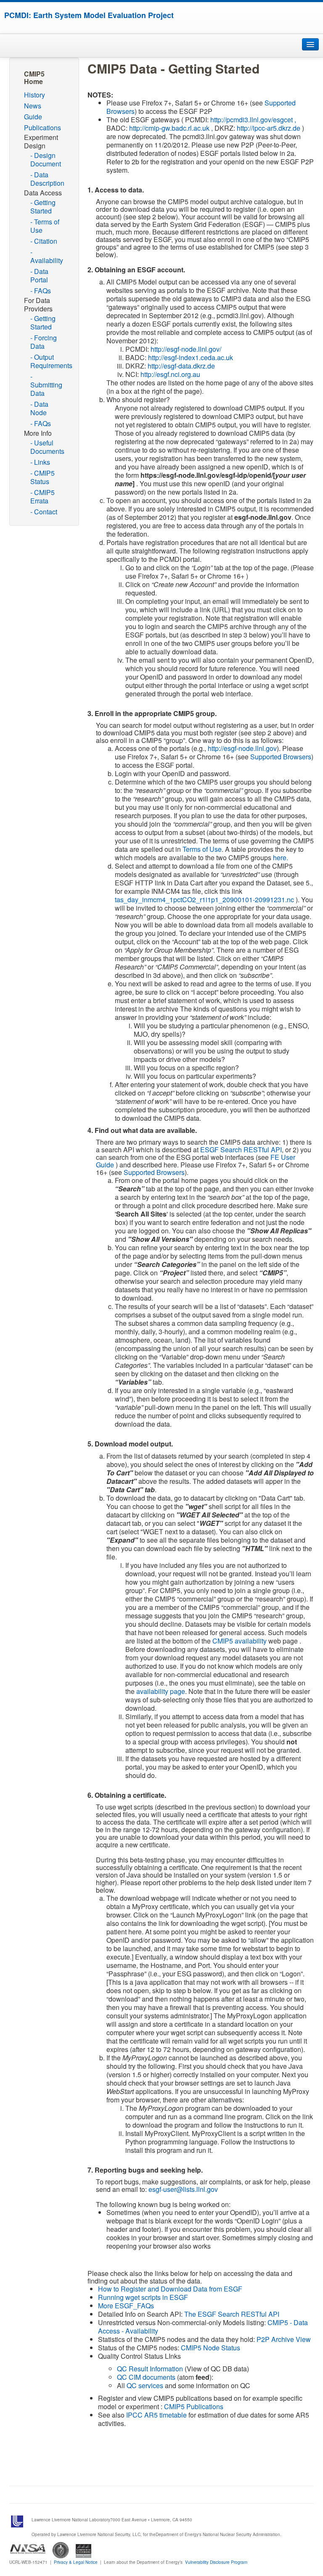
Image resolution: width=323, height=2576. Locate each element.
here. (281, 857)
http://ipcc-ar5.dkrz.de (269, 128)
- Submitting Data (46, 385)
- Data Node (39, 408)
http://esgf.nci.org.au (170, 374)
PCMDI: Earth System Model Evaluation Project (89, 15)
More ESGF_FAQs (126, 2306)
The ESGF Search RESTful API (232, 2314)
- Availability (47, 256)
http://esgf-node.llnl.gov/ (186, 349)
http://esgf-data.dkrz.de (181, 366)
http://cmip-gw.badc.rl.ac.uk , (171, 128)
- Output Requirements (50, 361)
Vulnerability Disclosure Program (216, 2562)
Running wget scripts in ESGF (143, 2297)
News (33, 106)
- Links (40, 462)
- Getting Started (43, 207)
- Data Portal (39, 275)
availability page (161, 1691)
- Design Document (46, 159)
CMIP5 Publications (194, 2406)
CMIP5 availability (240, 1641)
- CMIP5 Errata (42, 496)
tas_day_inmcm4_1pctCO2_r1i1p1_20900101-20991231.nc (205, 899)
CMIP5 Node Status (210, 2348)
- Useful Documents (47, 447)
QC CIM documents (146, 2377)
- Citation (44, 241)
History (34, 95)
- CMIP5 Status (42, 477)
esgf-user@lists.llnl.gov (183, 2189)
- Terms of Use (45, 226)
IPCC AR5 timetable (156, 2415)
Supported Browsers (281, 757)
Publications (42, 128)
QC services (145, 2385)
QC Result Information (150, 2369)
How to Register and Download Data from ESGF (170, 2289)
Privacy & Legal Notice (76, 2562)
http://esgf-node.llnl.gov (242, 748)
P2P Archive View (284, 2339)
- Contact (44, 512)
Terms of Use (202, 849)
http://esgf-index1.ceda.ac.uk (191, 357)
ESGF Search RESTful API (241, 1150)
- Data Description (47, 179)
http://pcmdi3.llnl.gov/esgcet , (253, 120)
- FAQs (41, 291)
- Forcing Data (44, 342)
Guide (33, 117)
